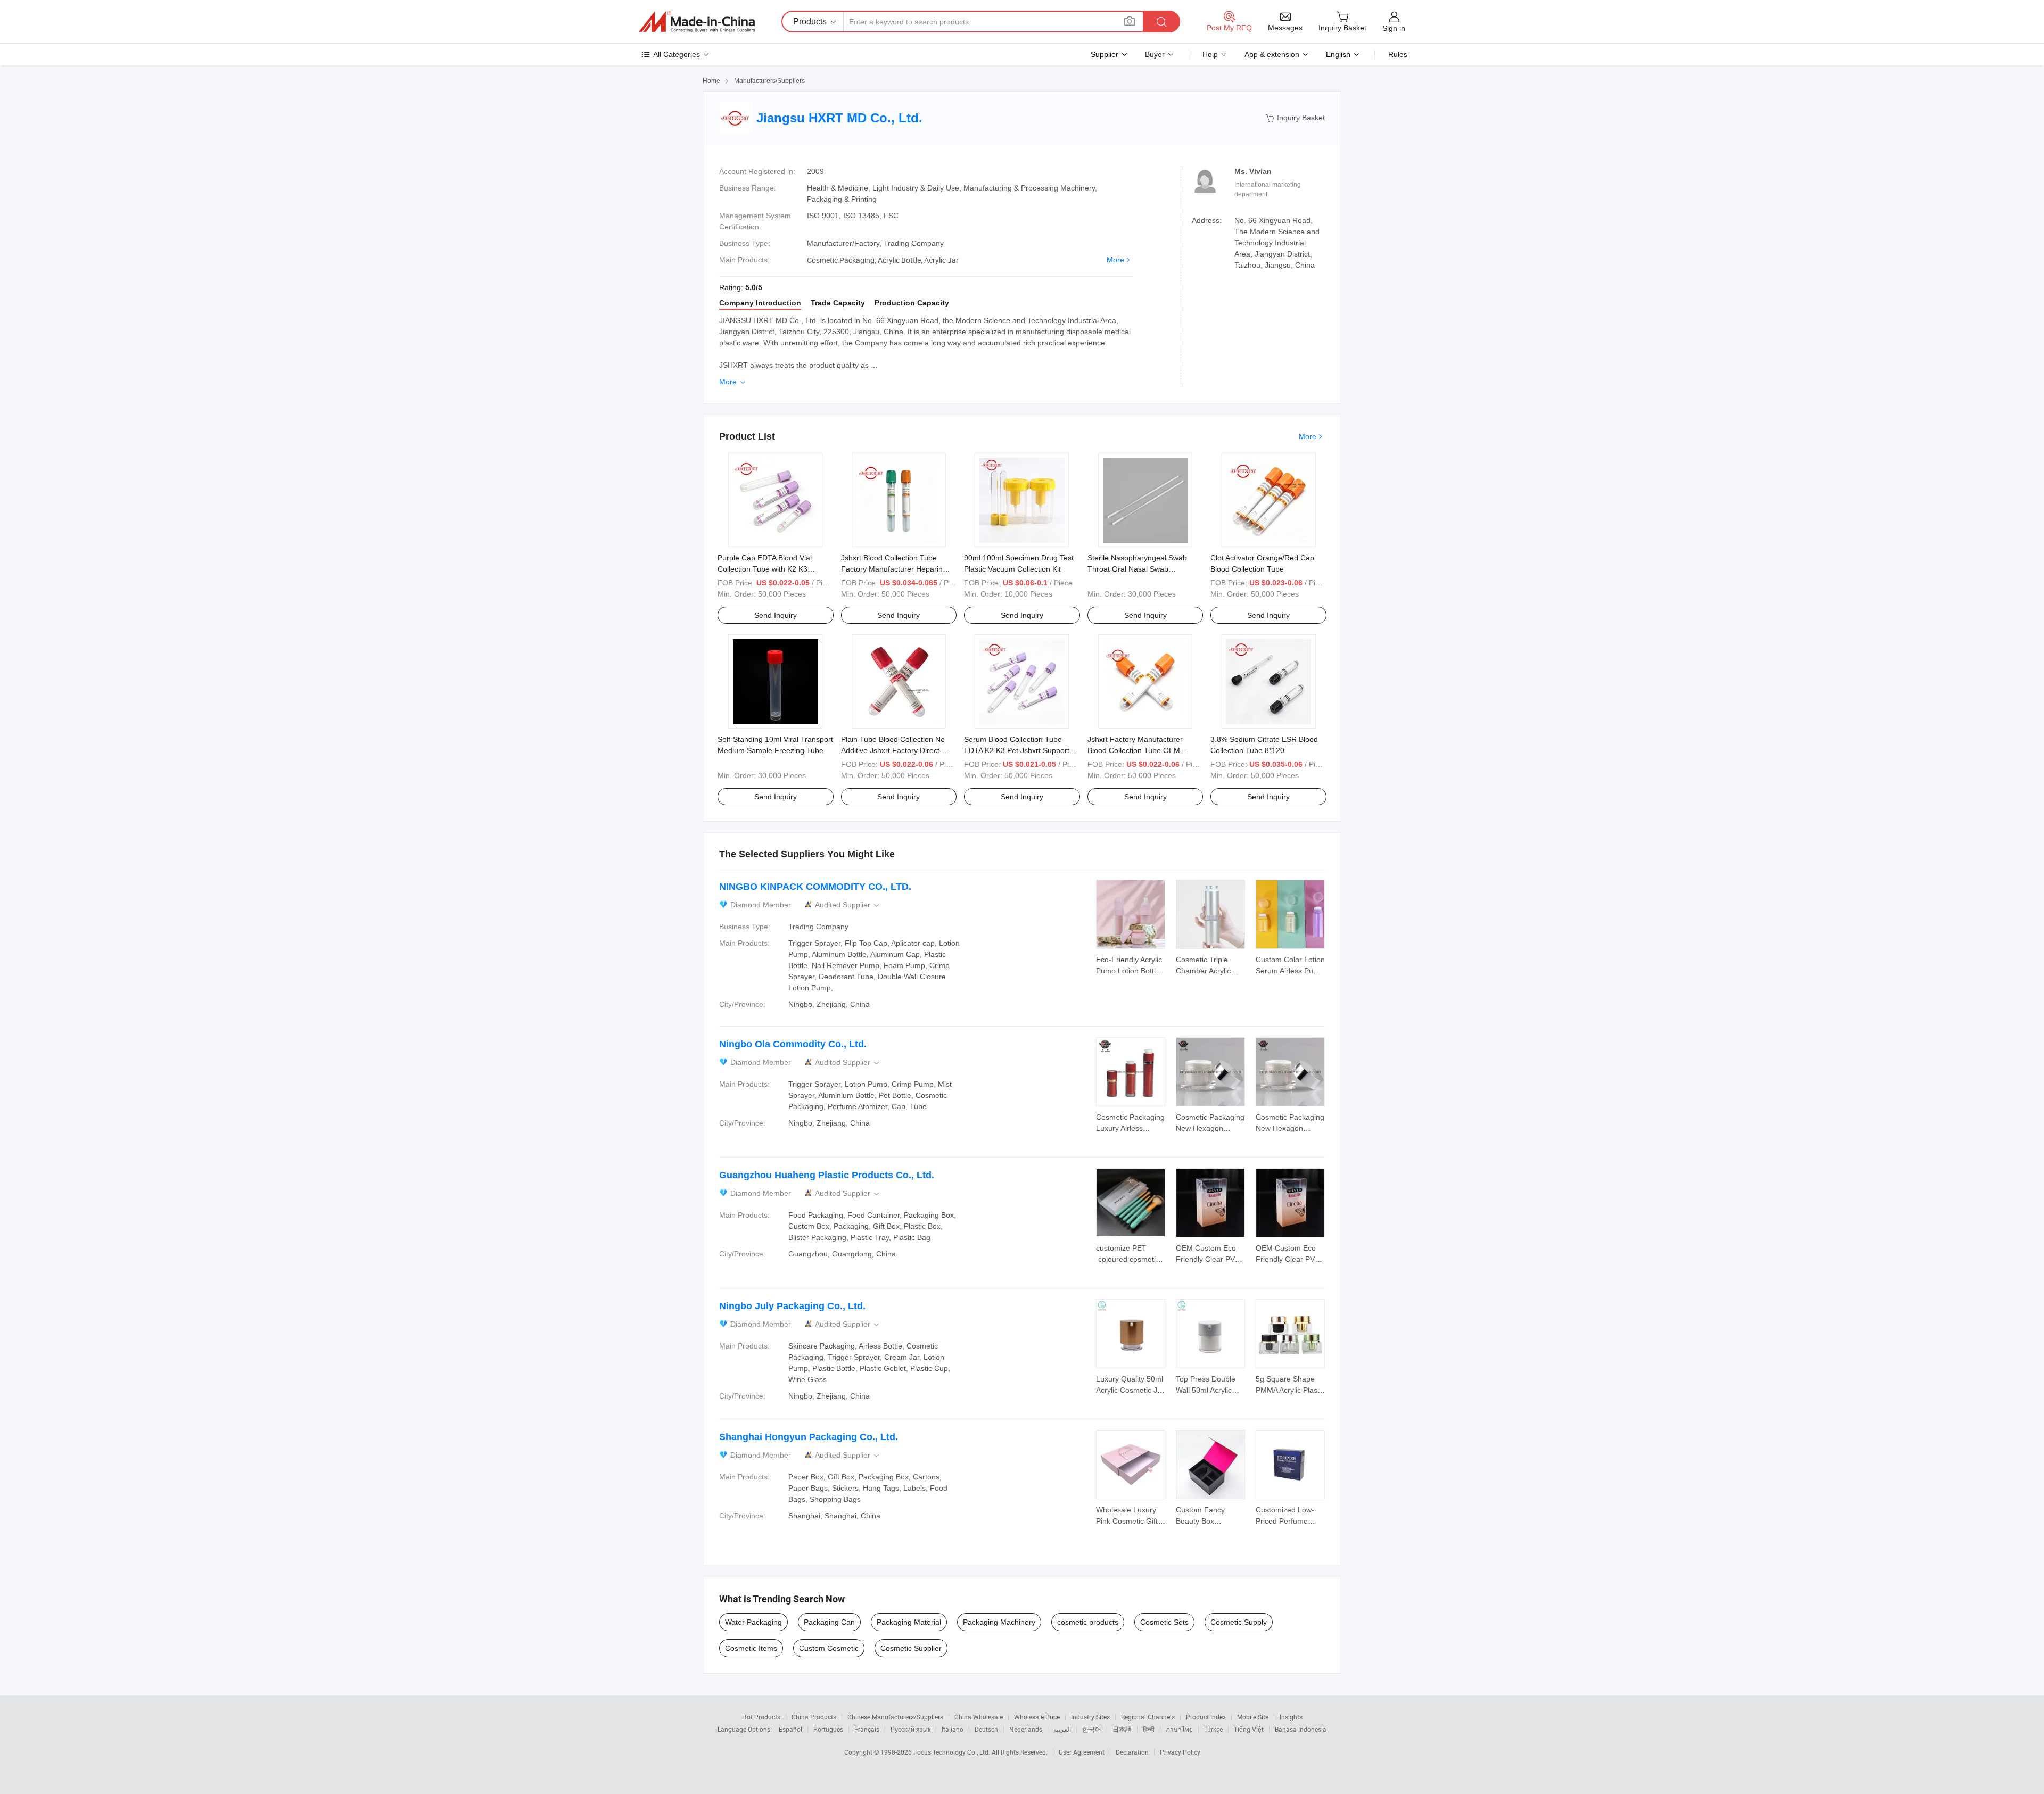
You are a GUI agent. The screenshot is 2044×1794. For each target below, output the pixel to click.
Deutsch (986, 1729)
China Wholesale (979, 1717)
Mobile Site (1253, 1717)
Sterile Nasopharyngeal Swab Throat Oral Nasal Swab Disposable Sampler (1137, 569)
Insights (1291, 1717)
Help (1210, 54)
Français (867, 1729)
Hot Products (761, 1717)
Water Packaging (753, 1622)
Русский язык (910, 1729)
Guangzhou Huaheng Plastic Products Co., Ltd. (827, 1175)
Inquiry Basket (1295, 118)
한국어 (1092, 1729)
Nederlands (1026, 1729)
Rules (1398, 54)
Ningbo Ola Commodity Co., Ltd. (793, 1044)
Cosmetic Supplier (911, 1648)
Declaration (1132, 1752)
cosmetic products (1088, 1622)
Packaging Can (829, 1622)
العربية (1062, 1729)
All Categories (677, 54)
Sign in (1394, 28)
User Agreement (1082, 1752)
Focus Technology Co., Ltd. (953, 1752)
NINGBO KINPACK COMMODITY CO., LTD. (815, 887)
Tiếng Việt (1249, 1729)
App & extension (1272, 54)
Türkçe (1213, 1729)
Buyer (1155, 54)
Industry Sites (1090, 1717)
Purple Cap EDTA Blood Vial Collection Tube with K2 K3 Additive (765, 569)
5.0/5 (754, 287)
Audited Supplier (848, 905)
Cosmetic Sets (1164, 1622)
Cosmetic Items (751, 1648)
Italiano (953, 1729)
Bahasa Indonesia (1301, 1729)
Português (828, 1729)
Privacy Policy (1180, 1752)
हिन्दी (1149, 1729)
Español (790, 1729)
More (1115, 260)
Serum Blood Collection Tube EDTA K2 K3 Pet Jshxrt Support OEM (1017, 750)
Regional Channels (1148, 1717)
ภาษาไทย (1179, 1729)
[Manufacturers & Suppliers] (697, 22)
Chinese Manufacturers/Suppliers (895, 1717)
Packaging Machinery (999, 1622)
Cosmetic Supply (1239, 1622)
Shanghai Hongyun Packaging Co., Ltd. (809, 1437)
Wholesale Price (1037, 1717)
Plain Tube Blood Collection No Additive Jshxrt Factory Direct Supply (893, 750)
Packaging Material (909, 1622)
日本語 (1122, 1729)
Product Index (1206, 1717)
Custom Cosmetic (829, 1648)
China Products (814, 1717)
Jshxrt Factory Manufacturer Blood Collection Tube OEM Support (1135, 750)
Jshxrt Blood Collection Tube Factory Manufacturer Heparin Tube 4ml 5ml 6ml (892, 569)
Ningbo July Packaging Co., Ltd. (792, 1306)
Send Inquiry (776, 615)
